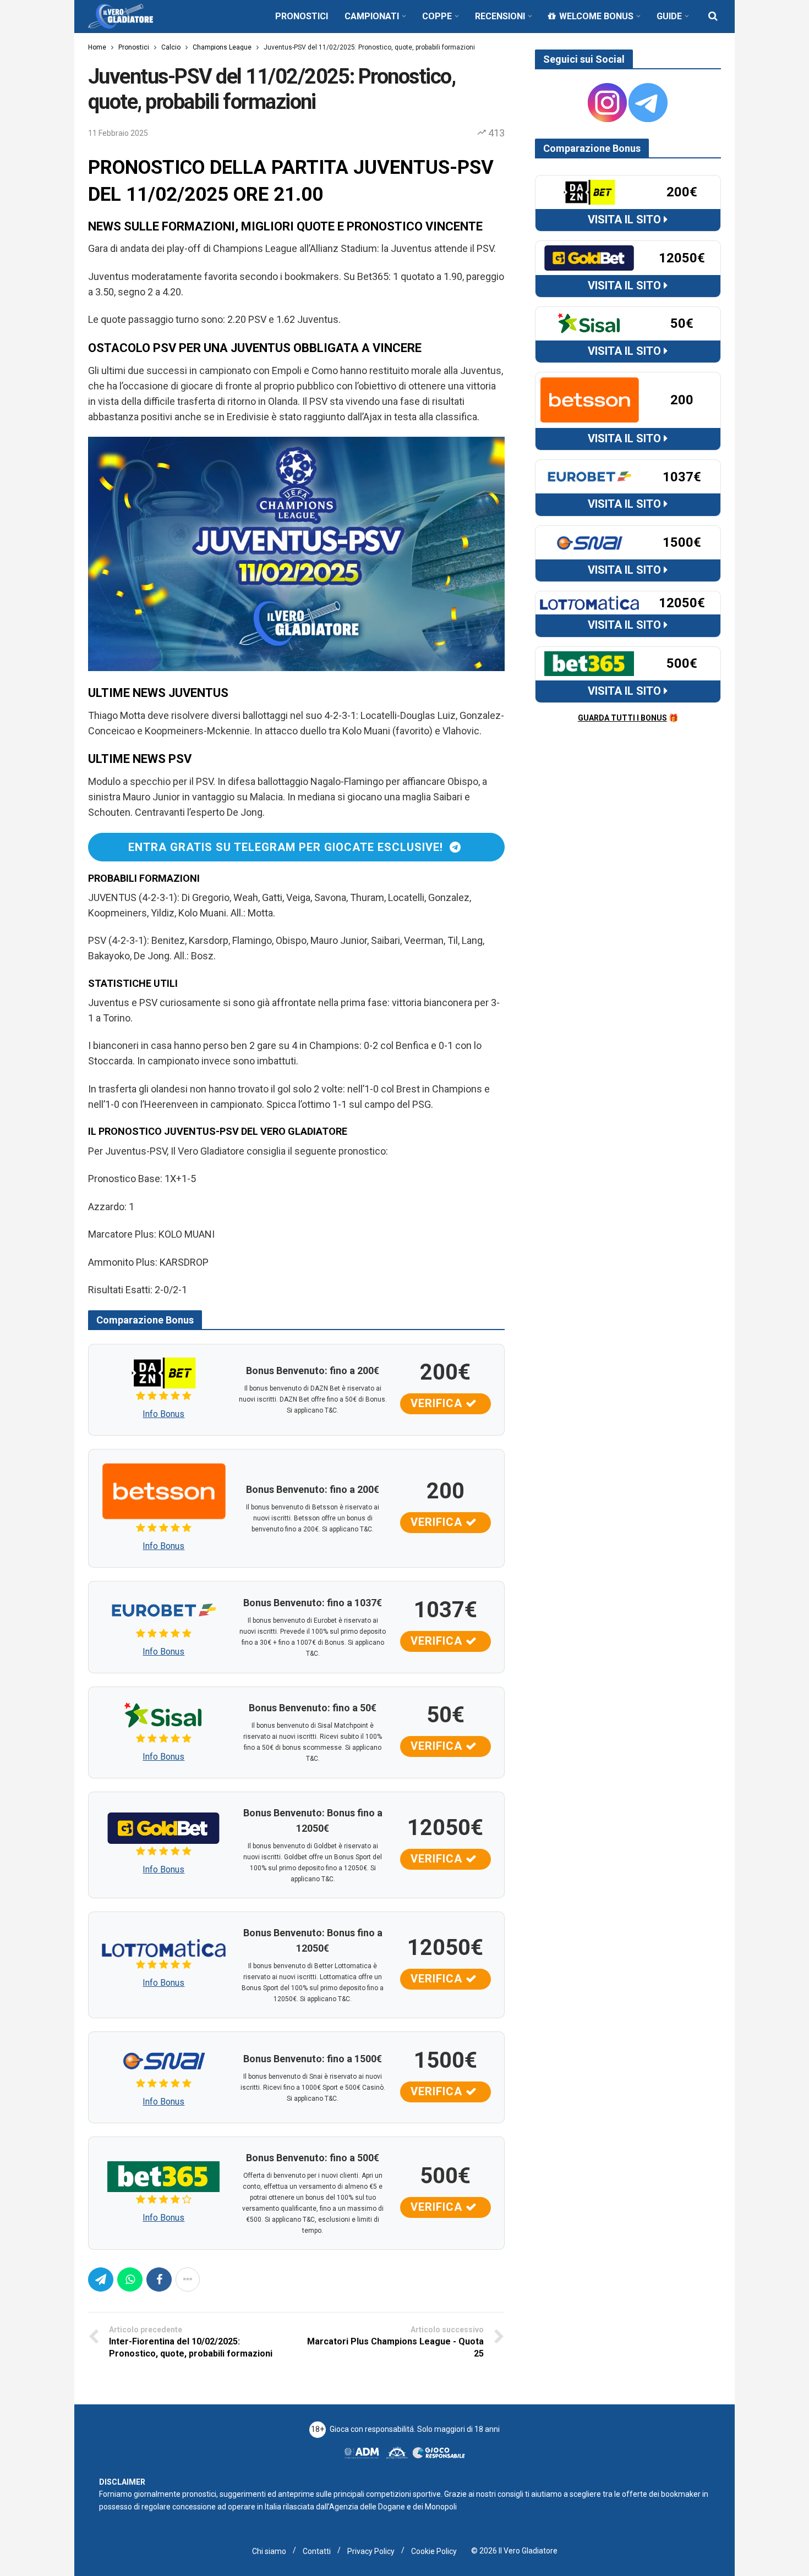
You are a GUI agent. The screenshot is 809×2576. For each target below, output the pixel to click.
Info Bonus (163, 1414)
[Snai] (164, 2060)
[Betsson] (164, 1490)
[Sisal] (164, 1715)
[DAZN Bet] (164, 1372)
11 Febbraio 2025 (118, 133)
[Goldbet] (164, 1827)
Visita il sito (626, 219)
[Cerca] (713, 16)
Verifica (438, 1403)
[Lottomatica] (164, 1947)
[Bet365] (164, 2175)
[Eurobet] (164, 1609)
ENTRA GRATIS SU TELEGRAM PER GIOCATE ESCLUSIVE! (289, 847)
